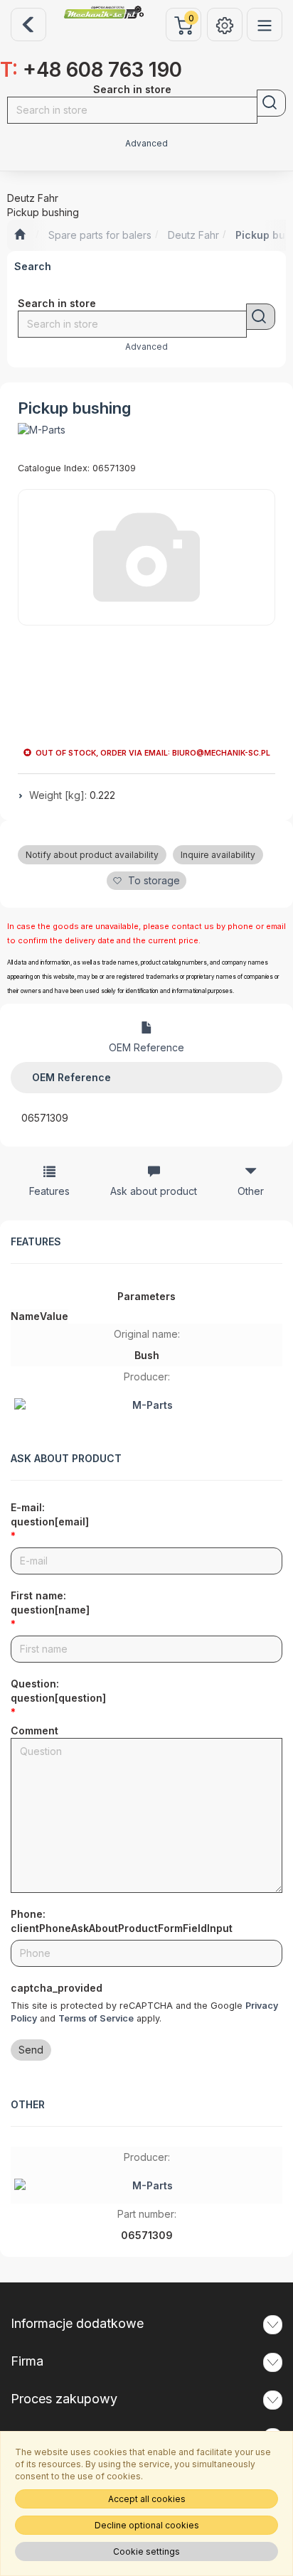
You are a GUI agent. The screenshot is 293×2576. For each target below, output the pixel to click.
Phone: (122, 1921)
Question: (58, 1691)
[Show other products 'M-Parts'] (42, 430)
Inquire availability (218, 855)
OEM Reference (146, 1047)
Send (31, 2050)
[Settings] (225, 25)
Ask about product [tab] (154, 1191)
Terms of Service (96, 2018)
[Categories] (265, 25)
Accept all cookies (147, 2499)
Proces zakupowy (64, 2399)
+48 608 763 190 (91, 70)
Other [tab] (251, 1191)
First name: (50, 1603)
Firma (27, 2361)
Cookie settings (146, 2551)
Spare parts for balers (100, 235)
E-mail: (50, 1514)
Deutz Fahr (193, 235)
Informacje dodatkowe (77, 2323)
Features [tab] (49, 1191)
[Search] (271, 103)
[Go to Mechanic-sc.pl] (20, 235)
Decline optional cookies (147, 2525)
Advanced (146, 144)
